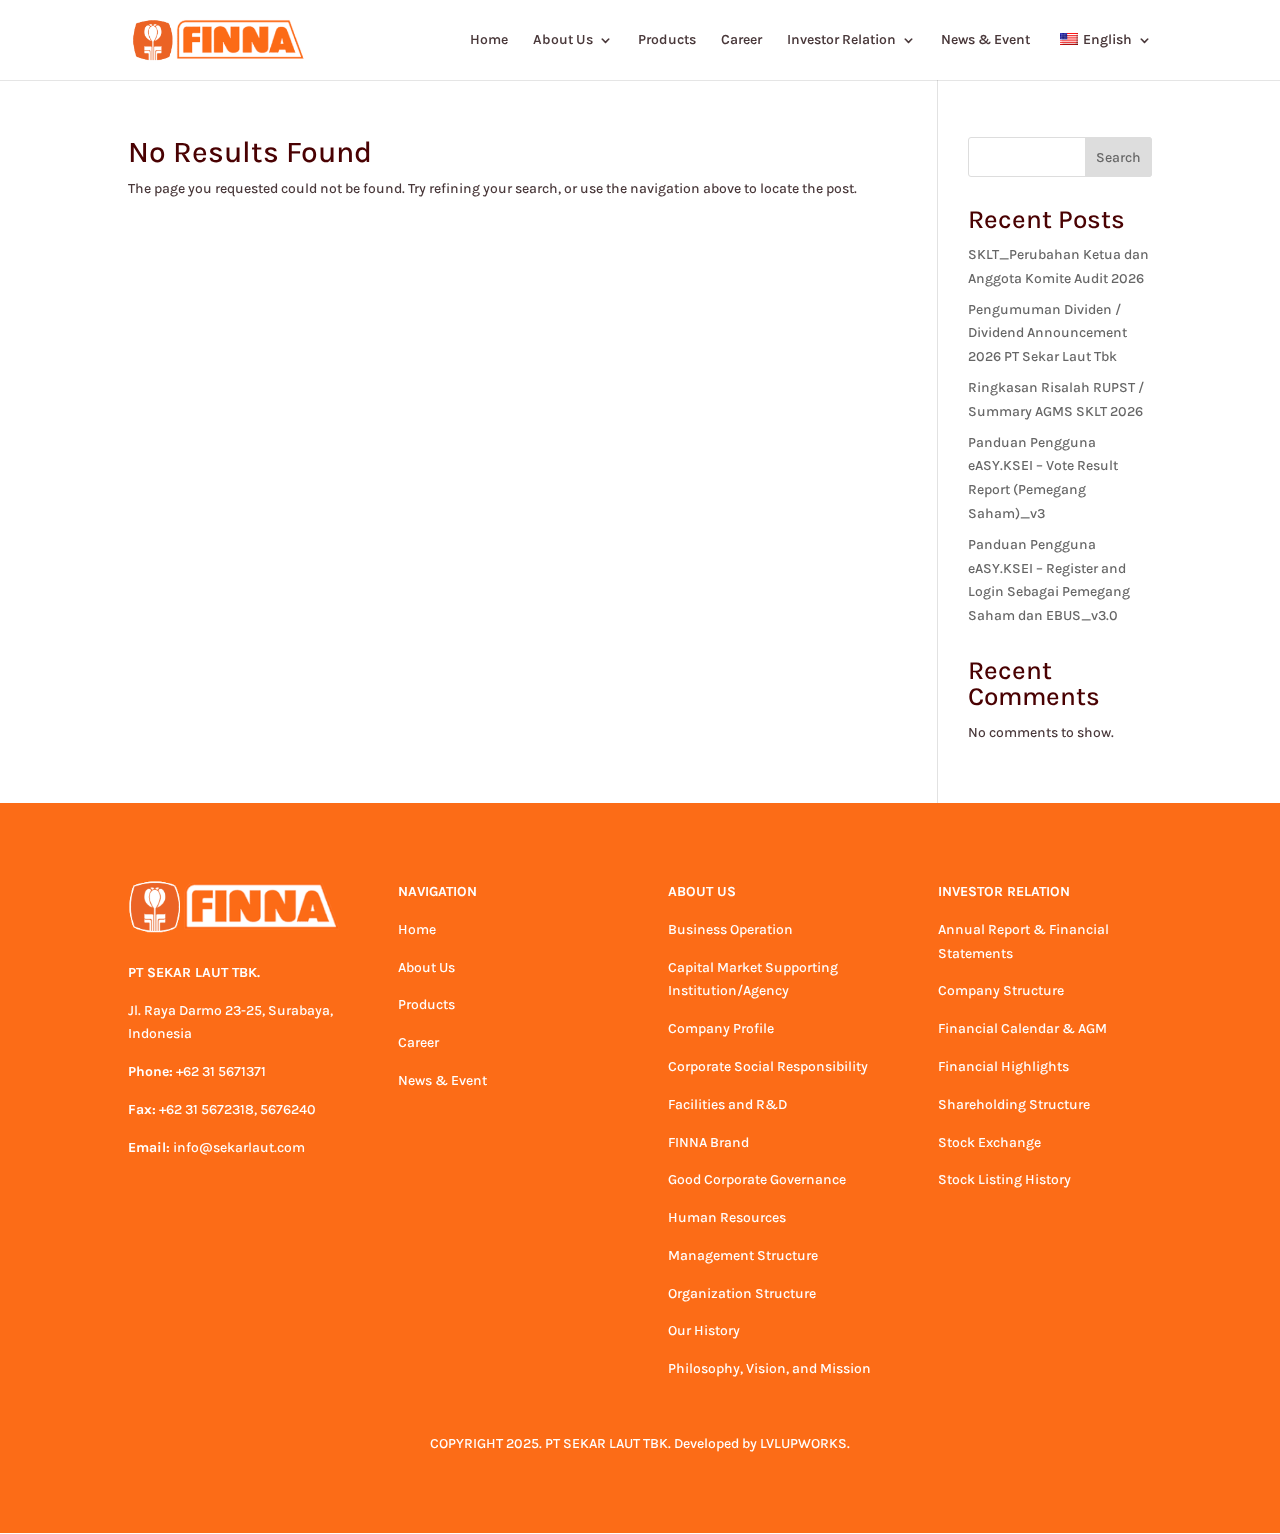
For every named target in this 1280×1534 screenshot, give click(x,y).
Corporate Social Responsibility (768, 1066)
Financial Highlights (1003, 1066)
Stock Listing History (1004, 1179)
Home (489, 40)
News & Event (985, 40)
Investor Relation (841, 40)
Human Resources (727, 1217)
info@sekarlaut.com (239, 1147)
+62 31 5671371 (221, 1071)
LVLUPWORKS (803, 1443)
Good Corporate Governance (757, 1179)
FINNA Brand (708, 1142)
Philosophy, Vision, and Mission (769, 1368)
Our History (704, 1330)
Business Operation (730, 929)
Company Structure (1001, 990)
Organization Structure (742, 1293)
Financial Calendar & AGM (1022, 1028)
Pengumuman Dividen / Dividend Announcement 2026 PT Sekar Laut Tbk (1047, 333)
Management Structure (743, 1255)
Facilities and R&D (727, 1104)
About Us (563, 40)
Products (667, 40)
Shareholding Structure (1014, 1104)
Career (741, 40)
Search (1118, 157)
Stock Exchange (989, 1142)
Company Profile (721, 1028)
